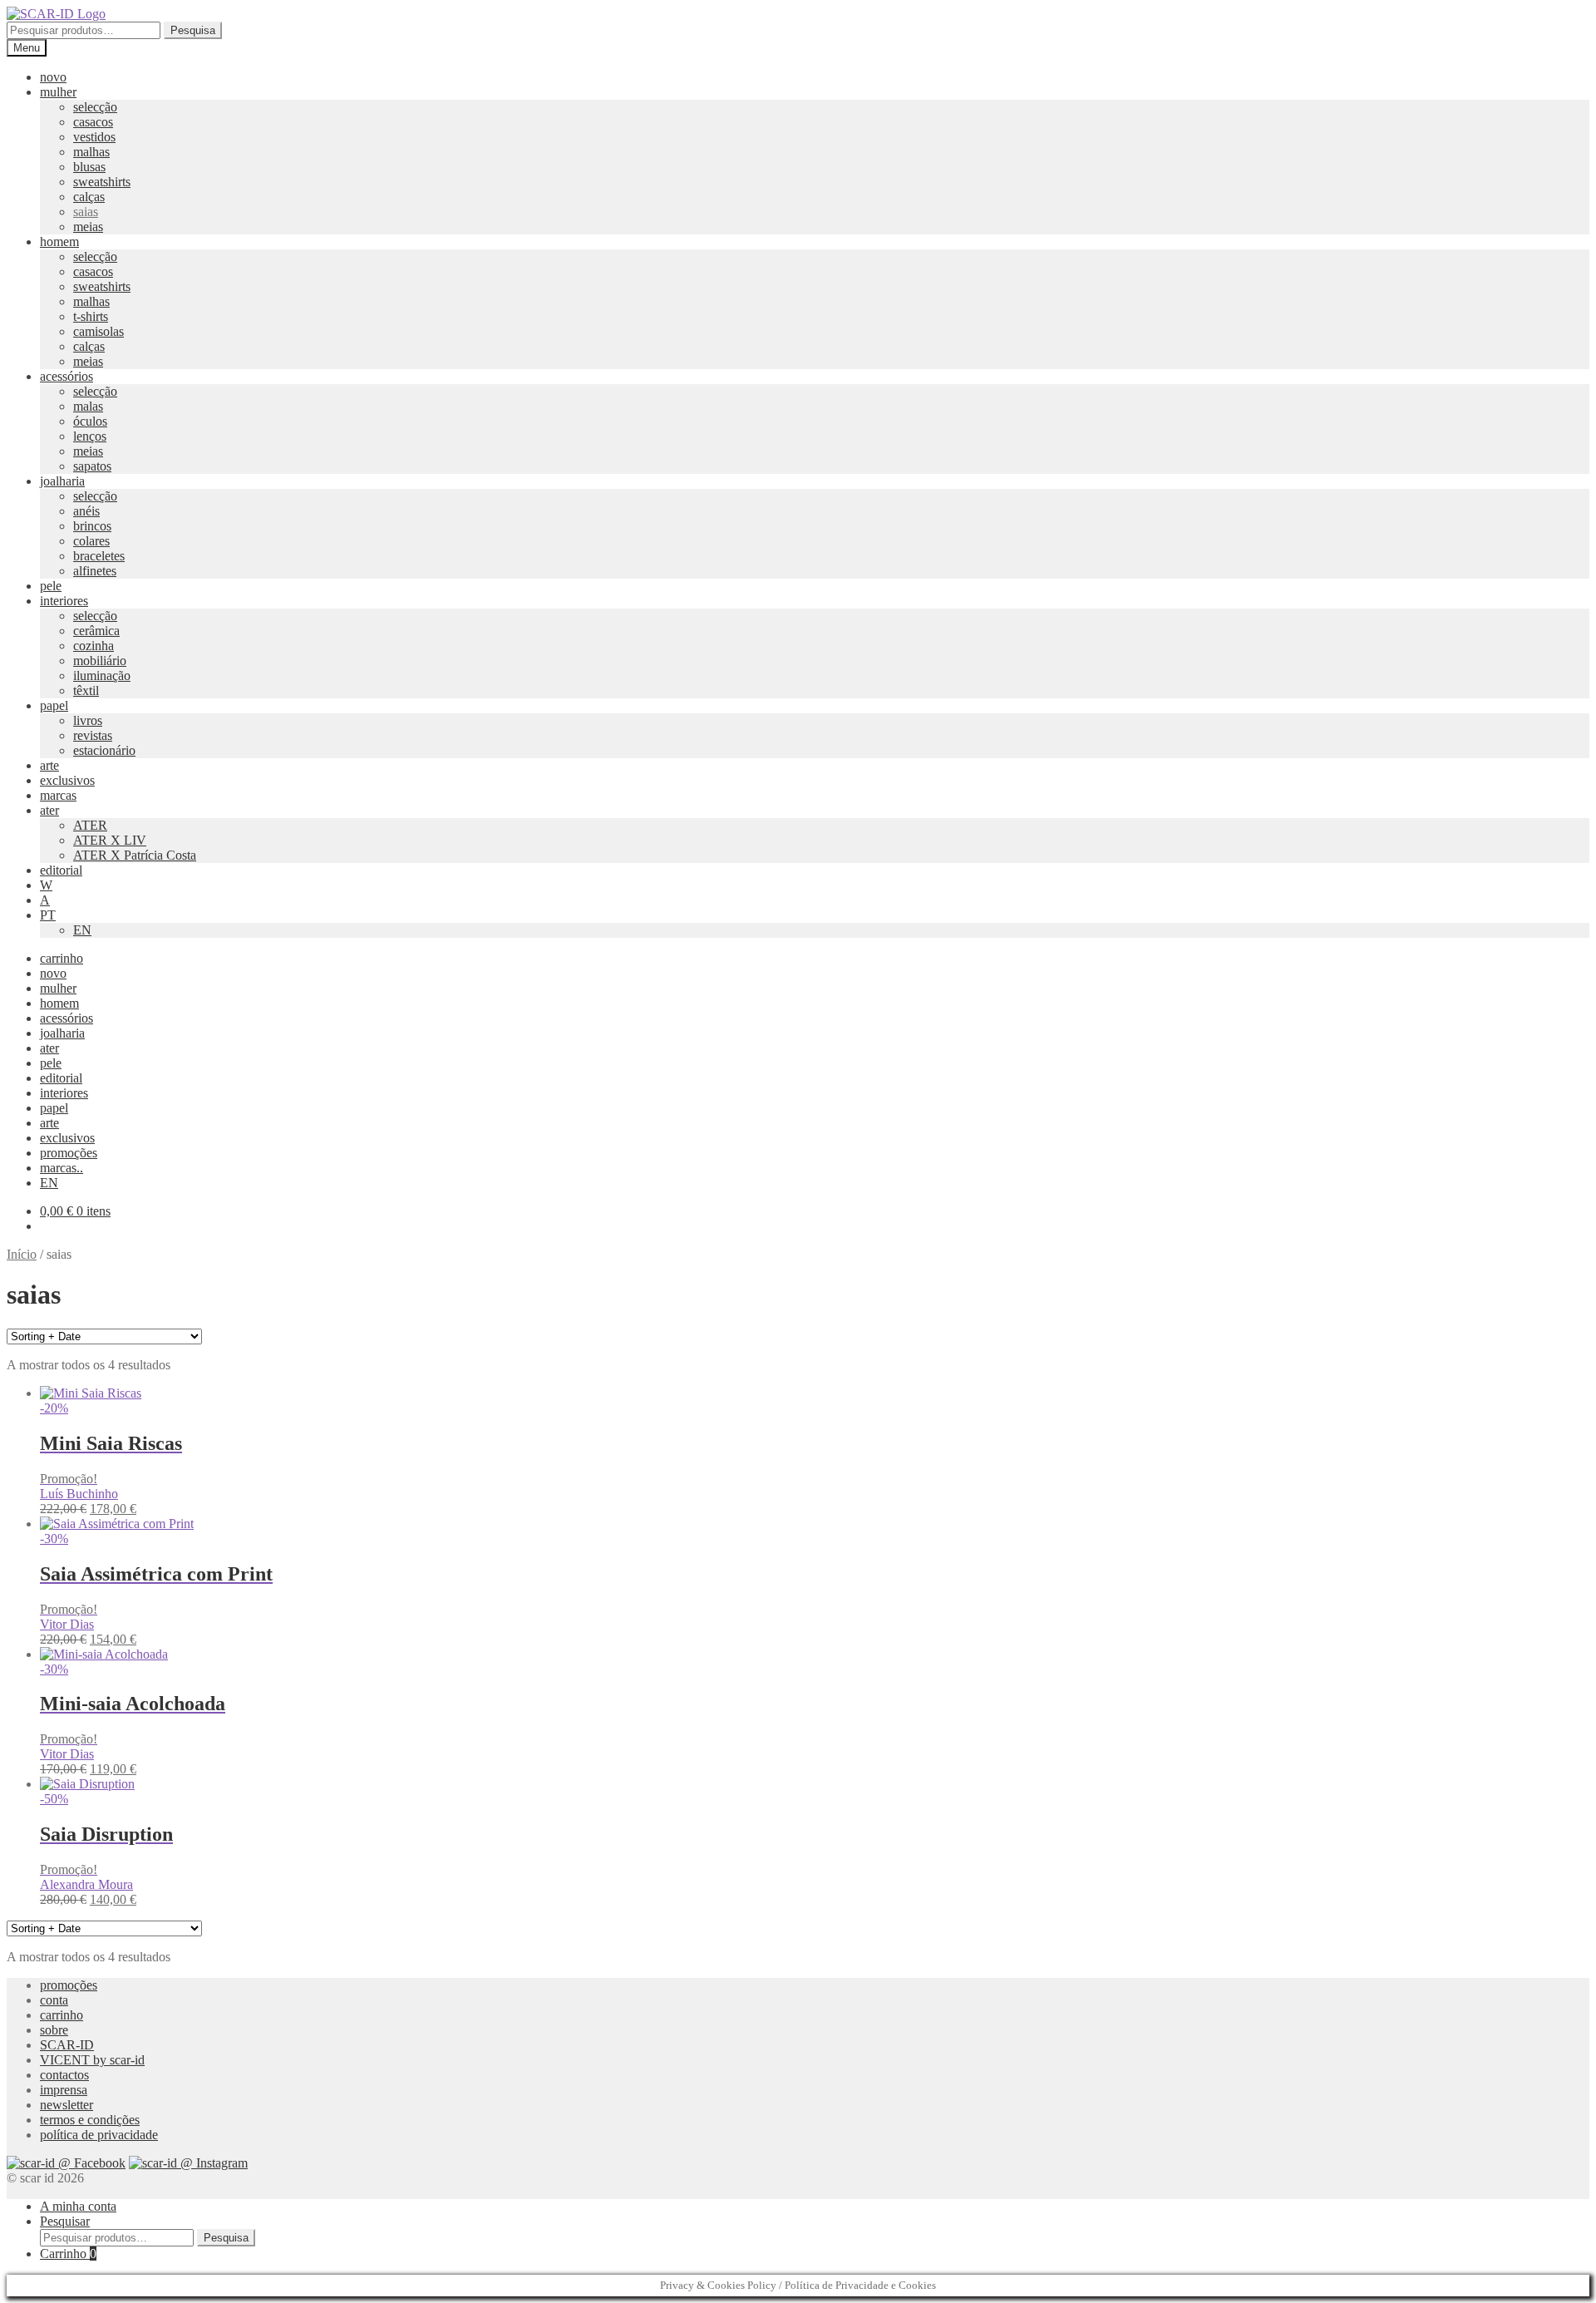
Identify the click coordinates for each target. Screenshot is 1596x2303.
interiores (64, 601)
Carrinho (68, 2254)
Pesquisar (65, 2221)
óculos (90, 421)
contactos (64, 2075)
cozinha (94, 646)
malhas (91, 152)
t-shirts (91, 316)
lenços (90, 436)
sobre (54, 2030)
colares (91, 541)
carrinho (62, 958)
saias (86, 212)
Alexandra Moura (86, 1884)
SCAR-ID (67, 2045)
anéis (86, 511)
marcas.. (62, 1168)
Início (22, 1254)
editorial (61, 870)
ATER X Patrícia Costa (135, 855)
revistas (93, 735)
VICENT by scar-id (92, 2060)
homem (59, 242)
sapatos (92, 466)
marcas (58, 795)
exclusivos (67, 780)
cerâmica (96, 631)
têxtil (86, 690)
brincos (92, 526)
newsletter (66, 2105)
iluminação (102, 676)
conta (54, 2000)
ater (49, 810)
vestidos (94, 137)
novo (53, 77)
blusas (89, 167)
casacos (93, 122)
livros (88, 720)
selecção (95, 107)
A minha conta (78, 2206)
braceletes (99, 556)
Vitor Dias (67, 1624)
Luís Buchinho (79, 1494)
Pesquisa (193, 30)
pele (51, 586)
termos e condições (90, 2120)
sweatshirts (102, 182)
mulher (58, 92)
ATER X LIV (110, 840)
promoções (69, 1153)
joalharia (62, 481)
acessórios (66, 376)
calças (89, 197)
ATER (90, 825)
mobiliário (100, 661)
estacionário (104, 750)
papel (54, 705)
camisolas (99, 331)
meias (88, 227)
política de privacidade (99, 2135)
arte (49, 765)
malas (88, 406)
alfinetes (95, 571)
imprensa (64, 2090)
